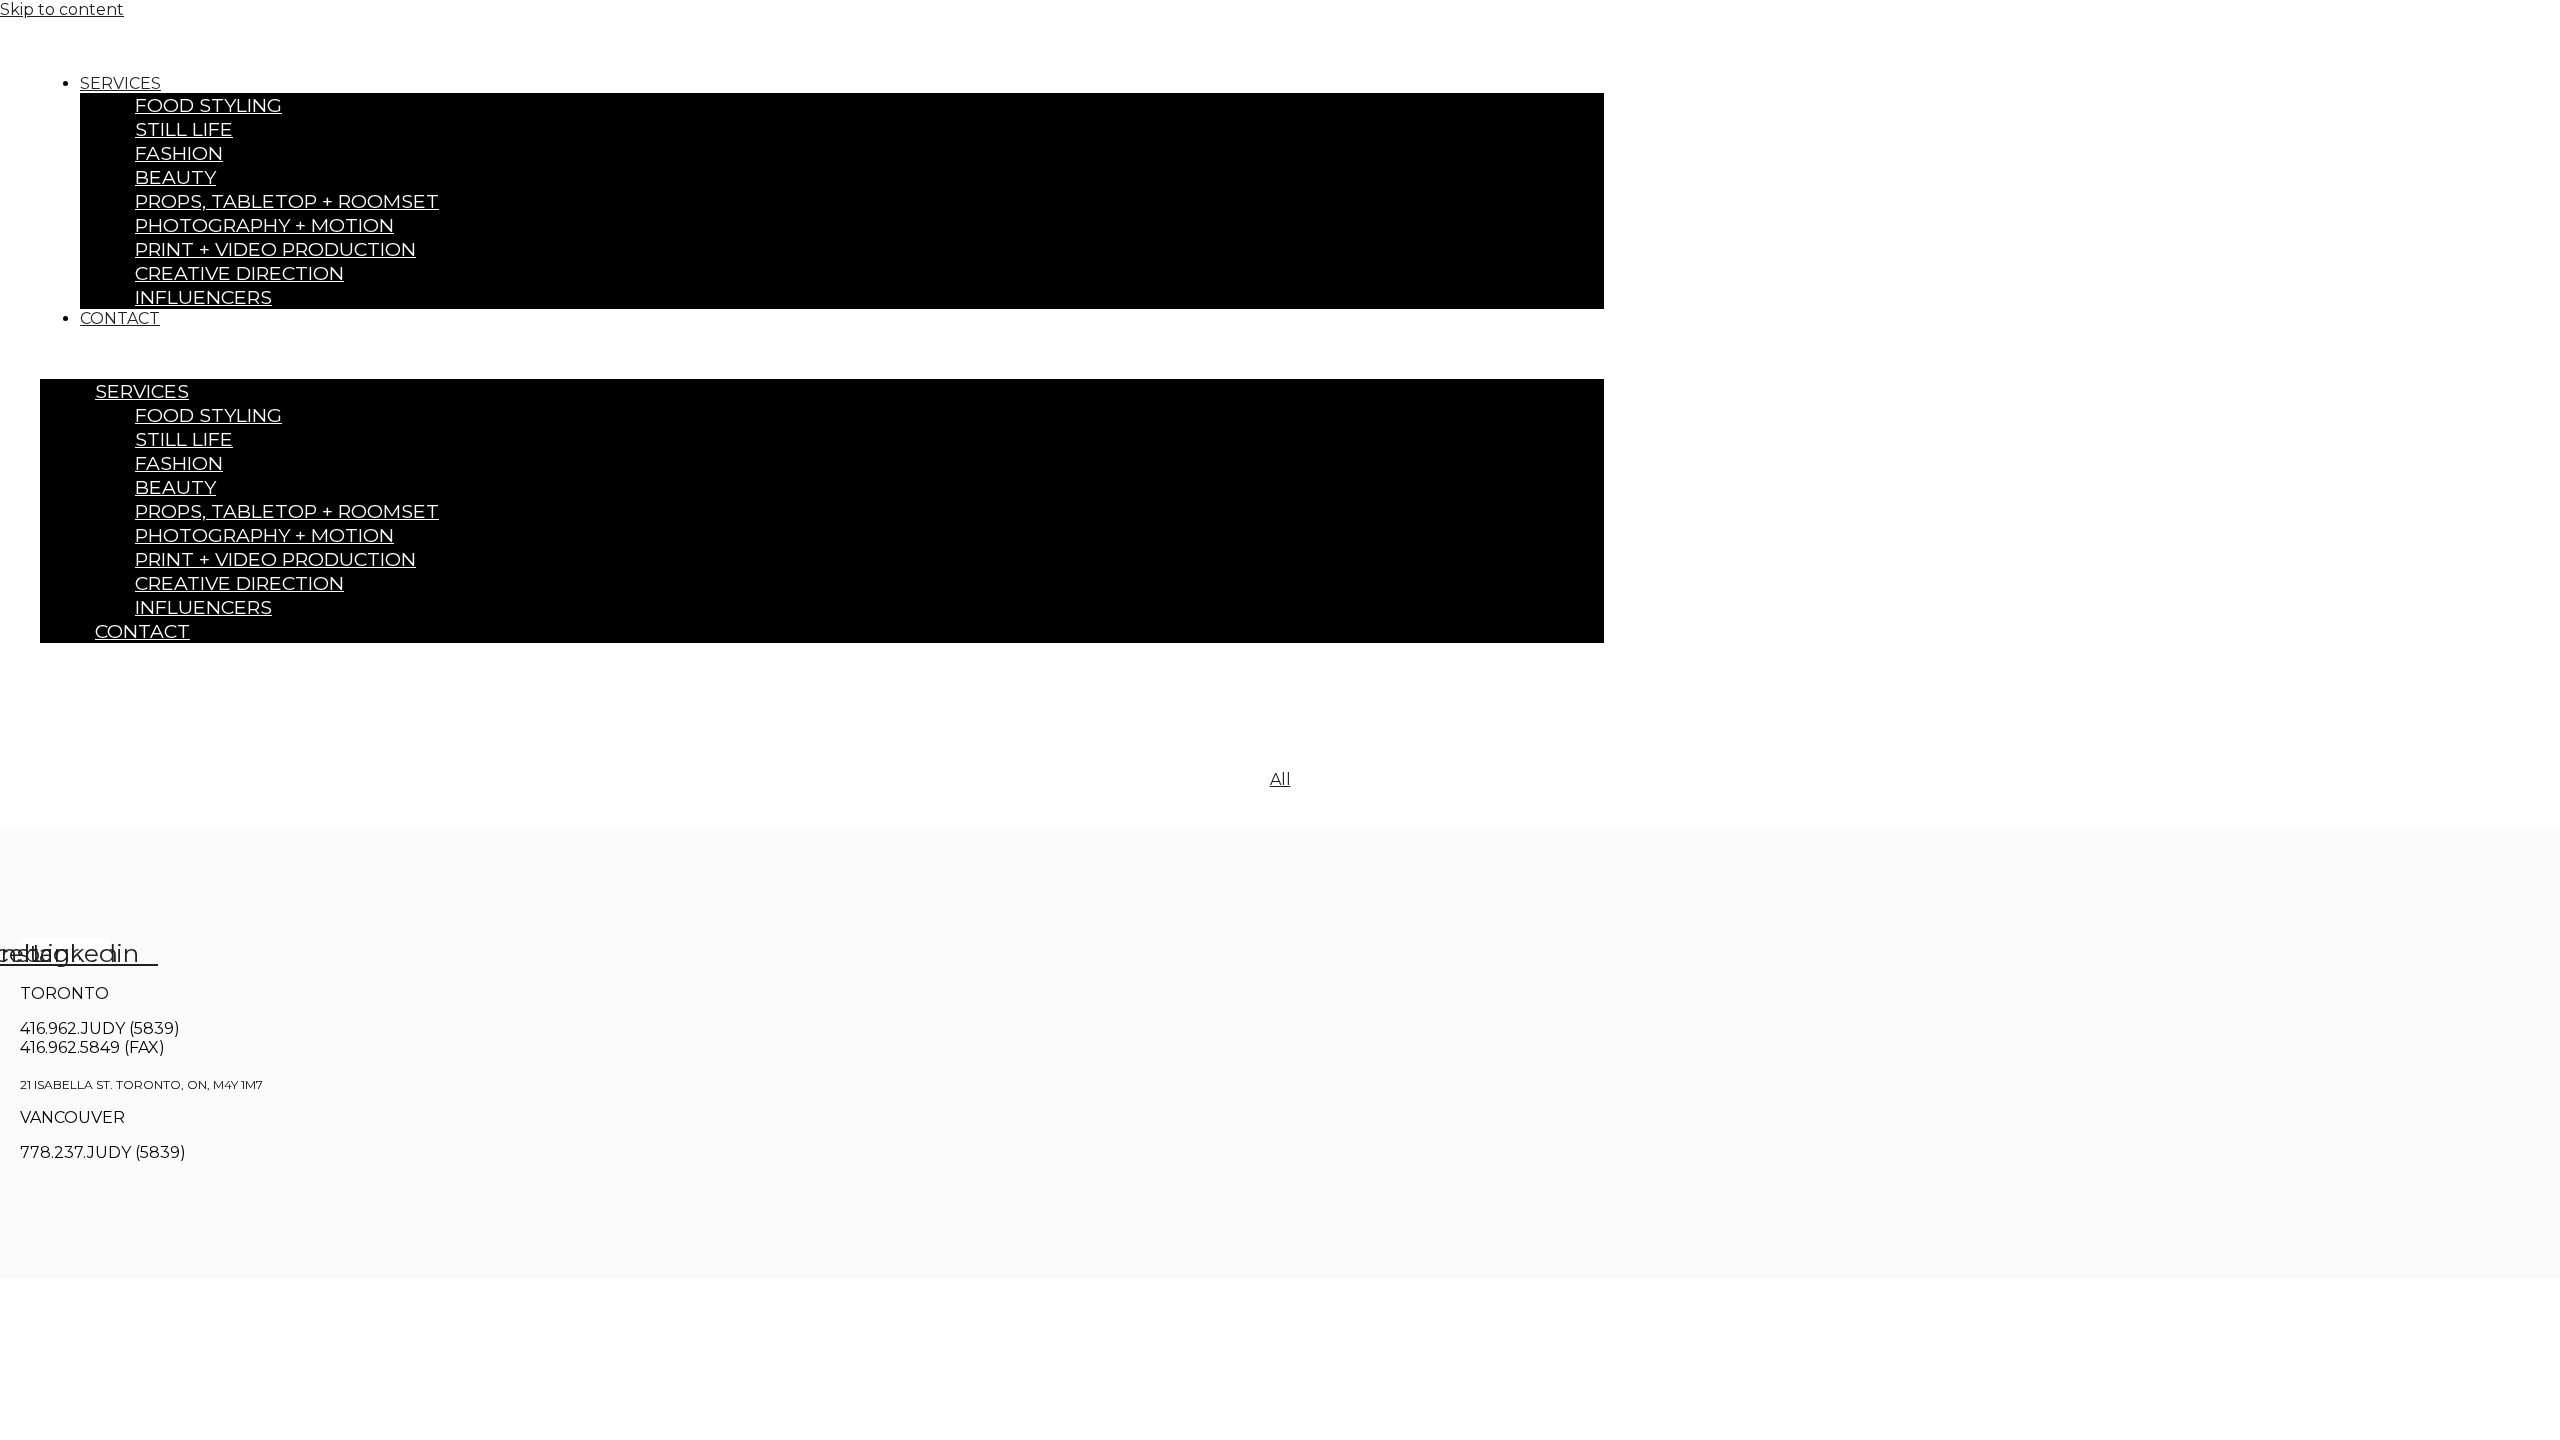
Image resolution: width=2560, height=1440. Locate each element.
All (1280, 779)
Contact (120, 318)
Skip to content (62, 9)
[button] (822, 353)
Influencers (203, 297)
